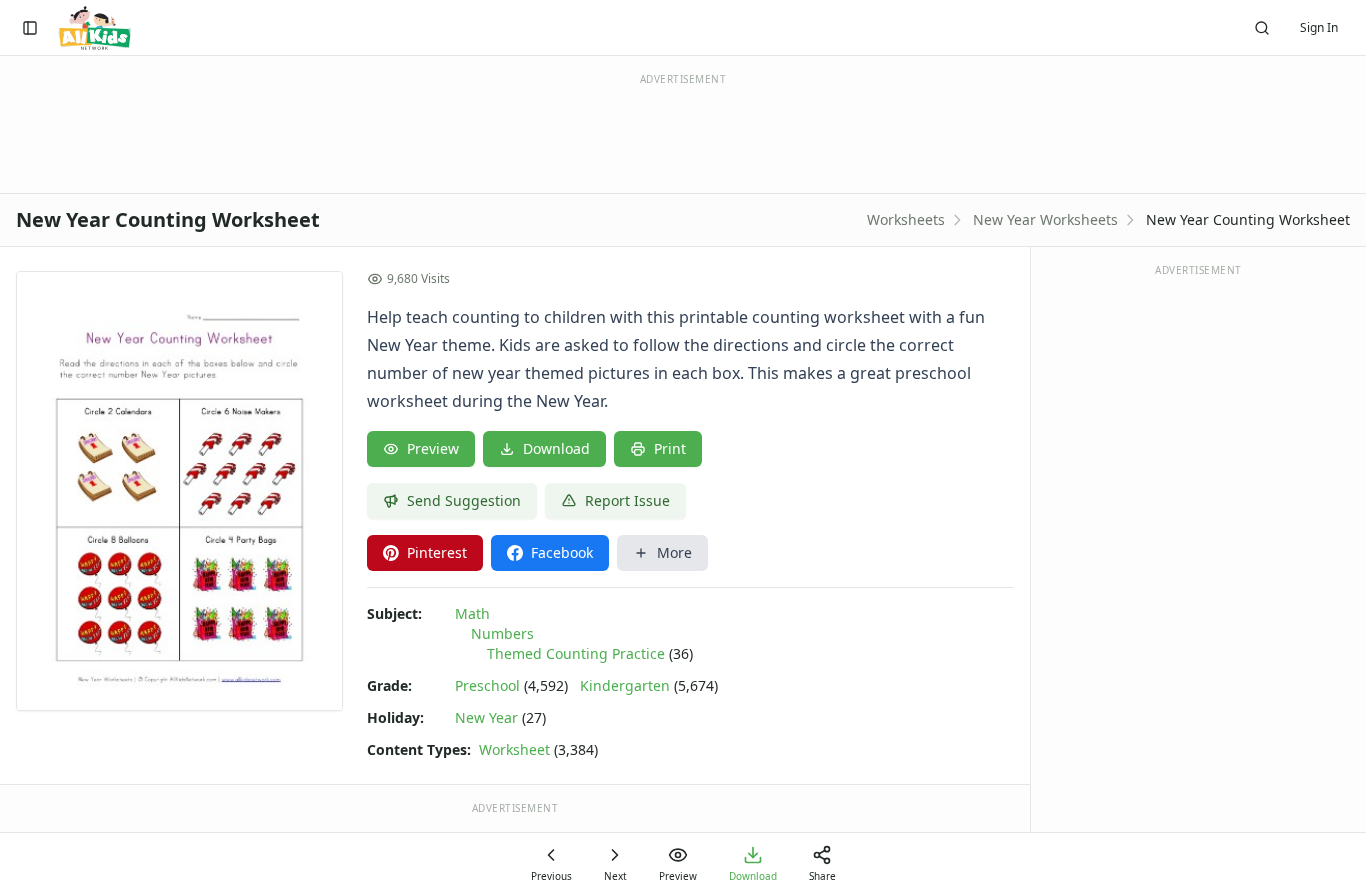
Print (670, 448)
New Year (486, 717)
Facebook (562, 552)
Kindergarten (625, 685)
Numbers (502, 633)
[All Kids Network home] (94, 28)
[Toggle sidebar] (30, 28)
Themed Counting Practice (576, 653)
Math (472, 613)
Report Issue (627, 500)
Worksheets (906, 219)
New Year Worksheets (1045, 219)
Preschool (487, 685)
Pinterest (437, 552)
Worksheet (514, 749)
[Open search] (1262, 28)
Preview (433, 448)
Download (556, 448)
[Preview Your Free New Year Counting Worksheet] (179, 491)
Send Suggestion (464, 500)
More (674, 552)
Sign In (1319, 27)
